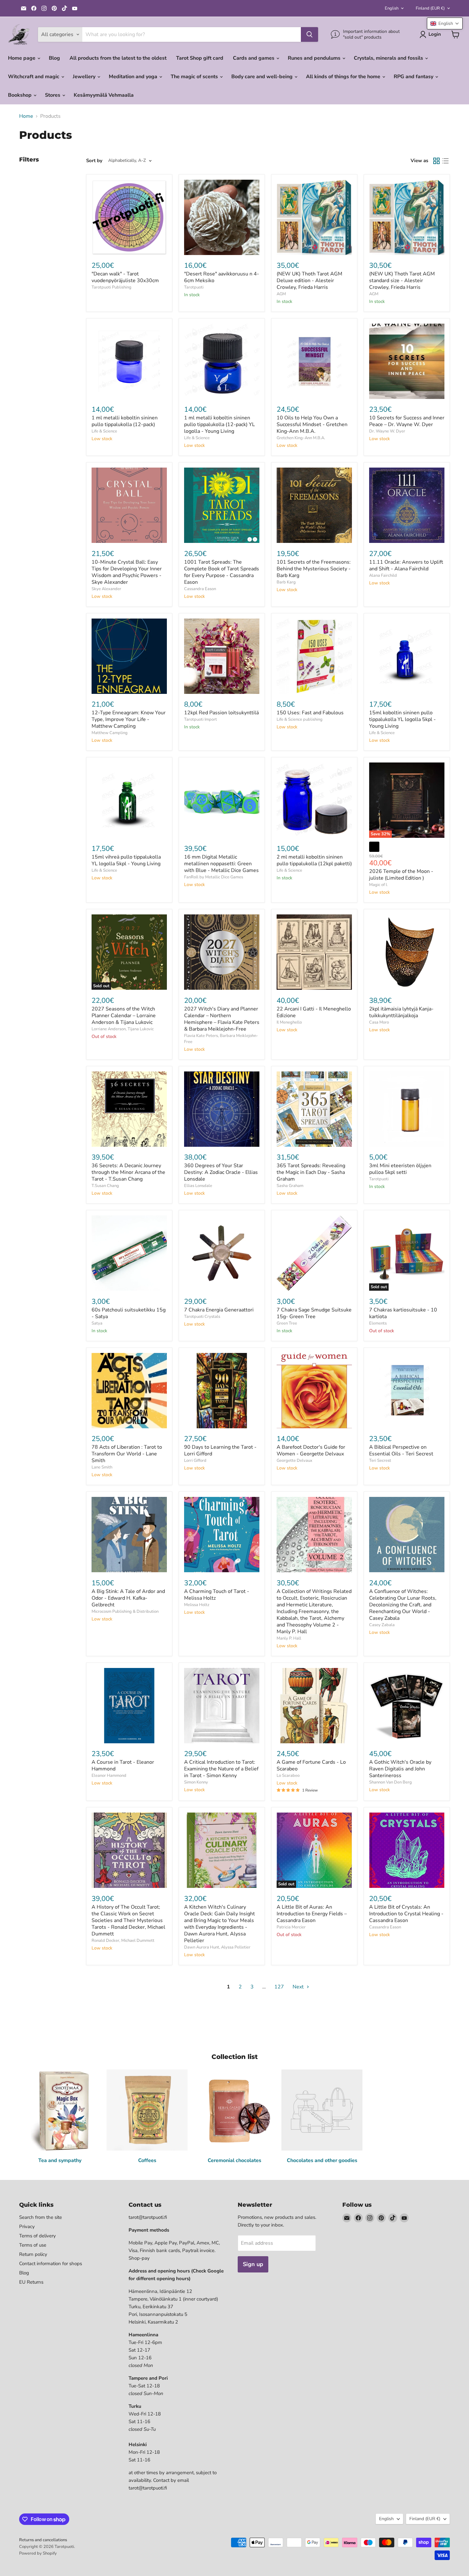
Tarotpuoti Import (201, 719)
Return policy (33, 2254)
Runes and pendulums (315, 58)
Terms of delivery (37, 2236)
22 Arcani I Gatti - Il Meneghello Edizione (314, 1012)
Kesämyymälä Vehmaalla (104, 95)
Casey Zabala (382, 1625)
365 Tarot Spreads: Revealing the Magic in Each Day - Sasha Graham (311, 1172)
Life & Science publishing (300, 719)
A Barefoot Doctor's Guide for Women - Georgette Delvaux (311, 1450)
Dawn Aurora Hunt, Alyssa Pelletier (217, 1947)
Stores (53, 95)
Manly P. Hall (289, 1638)
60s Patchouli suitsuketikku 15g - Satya (129, 1313)
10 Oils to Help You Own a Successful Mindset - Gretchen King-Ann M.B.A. (312, 424)
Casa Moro (379, 1022)
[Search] (309, 34)
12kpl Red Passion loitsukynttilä (221, 713)
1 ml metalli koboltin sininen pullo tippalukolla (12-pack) (125, 421)
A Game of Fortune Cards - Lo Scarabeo (311, 1765)
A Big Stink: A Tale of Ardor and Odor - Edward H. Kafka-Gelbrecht (128, 1598)
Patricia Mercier (291, 1927)
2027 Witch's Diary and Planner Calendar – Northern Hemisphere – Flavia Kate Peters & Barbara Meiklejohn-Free (222, 1019)
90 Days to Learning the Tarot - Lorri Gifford (220, 1450)
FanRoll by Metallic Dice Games (214, 877)
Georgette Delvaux (294, 1461)
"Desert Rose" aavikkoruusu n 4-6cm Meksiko (222, 277)
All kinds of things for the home (344, 77)
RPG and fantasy (414, 77)
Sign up (253, 2264)
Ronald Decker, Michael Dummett (123, 1941)
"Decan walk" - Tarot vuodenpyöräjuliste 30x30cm (125, 277)
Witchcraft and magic (34, 77)
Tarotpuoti (194, 287)
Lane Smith (102, 1467)
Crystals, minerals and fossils (389, 58)
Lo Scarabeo (288, 1776)
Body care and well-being (263, 77)
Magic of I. (378, 885)
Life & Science (104, 431)
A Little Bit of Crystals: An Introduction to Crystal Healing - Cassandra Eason (406, 1914)
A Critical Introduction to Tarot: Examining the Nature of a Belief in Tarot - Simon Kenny (221, 1769)
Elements (378, 1323)
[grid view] (436, 161)
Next (299, 1987)
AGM (281, 294)
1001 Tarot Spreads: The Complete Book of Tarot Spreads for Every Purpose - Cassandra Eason (222, 572)
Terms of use (33, 2245)
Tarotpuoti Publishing (112, 287)
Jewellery (85, 77)
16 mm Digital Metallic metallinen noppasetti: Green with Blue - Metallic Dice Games (221, 864)
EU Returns (31, 2282)
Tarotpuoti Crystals (202, 1317)
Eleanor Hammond (109, 1776)
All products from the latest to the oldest (118, 58)
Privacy (27, 2227)
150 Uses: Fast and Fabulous (310, 713)
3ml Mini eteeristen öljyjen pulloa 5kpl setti (400, 1169)
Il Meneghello (289, 1022)
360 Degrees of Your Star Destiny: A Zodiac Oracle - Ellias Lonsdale (221, 1172)
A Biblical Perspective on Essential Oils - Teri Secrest (401, 1450)
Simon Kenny (196, 1782)
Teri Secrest (380, 1461)
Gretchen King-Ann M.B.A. (301, 438)
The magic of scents (195, 77)
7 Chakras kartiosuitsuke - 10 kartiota (403, 1313)
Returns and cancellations (43, 2540)
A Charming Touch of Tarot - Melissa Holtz (217, 1595)
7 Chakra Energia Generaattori (219, 1310)
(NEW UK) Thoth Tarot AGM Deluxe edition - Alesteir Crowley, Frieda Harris (309, 281)
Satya (97, 1323)
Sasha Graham (290, 1186)
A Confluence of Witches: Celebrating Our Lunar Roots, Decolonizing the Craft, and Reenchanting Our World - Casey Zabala (403, 1605)
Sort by (94, 161)
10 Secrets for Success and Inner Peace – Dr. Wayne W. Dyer (407, 421)
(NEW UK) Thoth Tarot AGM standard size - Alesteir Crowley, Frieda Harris (402, 281)
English (392, 8)
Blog (54, 58)
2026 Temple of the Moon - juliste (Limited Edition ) (401, 875)
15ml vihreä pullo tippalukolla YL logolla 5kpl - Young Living (126, 860)
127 (279, 1987)
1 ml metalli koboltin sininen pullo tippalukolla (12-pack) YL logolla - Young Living (220, 424)
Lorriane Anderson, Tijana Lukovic (123, 1029)
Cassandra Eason (200, 589)
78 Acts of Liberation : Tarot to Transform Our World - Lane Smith (127, 1454)
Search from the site (41, 2217)
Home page (22, 58)
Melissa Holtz (197, 1605)
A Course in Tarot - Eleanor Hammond (123, 1765)
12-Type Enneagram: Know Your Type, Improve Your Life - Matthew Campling (129, 719)
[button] (445, 23)
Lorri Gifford (195, 1461)
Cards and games (254, 58)
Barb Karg (286, 582)
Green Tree (287, 1323)
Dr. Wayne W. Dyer (387, 431)
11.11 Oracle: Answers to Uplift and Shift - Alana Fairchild (406, 565)
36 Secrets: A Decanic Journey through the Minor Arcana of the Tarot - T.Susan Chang (128, 1172)
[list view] (445, 161)
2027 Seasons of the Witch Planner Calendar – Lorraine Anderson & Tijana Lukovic (124, 1016)
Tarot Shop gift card (200, 58)
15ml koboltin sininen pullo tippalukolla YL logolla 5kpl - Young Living (402, 719)
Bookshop (20, 95)
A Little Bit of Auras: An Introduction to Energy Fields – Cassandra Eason (312, 1914)
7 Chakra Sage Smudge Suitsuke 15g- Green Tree (314, 1313)
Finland (430, 8)
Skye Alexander (106, 589)
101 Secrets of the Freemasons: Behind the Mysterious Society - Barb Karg (314, 569)
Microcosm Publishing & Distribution (125, 1611)
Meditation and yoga (134, 77)
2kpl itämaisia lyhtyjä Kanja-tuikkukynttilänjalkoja (401, 1012)
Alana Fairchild (383, 575)
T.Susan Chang (105, 1186)
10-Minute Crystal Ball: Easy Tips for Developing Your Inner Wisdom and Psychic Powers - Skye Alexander (127, 572)
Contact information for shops (51, 2264)
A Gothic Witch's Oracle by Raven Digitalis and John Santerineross (400, 1769)
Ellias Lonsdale (198, 1186)
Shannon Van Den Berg (391, 1782)
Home (26, 116)
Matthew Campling (110, 733)
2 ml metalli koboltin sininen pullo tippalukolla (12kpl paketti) (314, 860)
